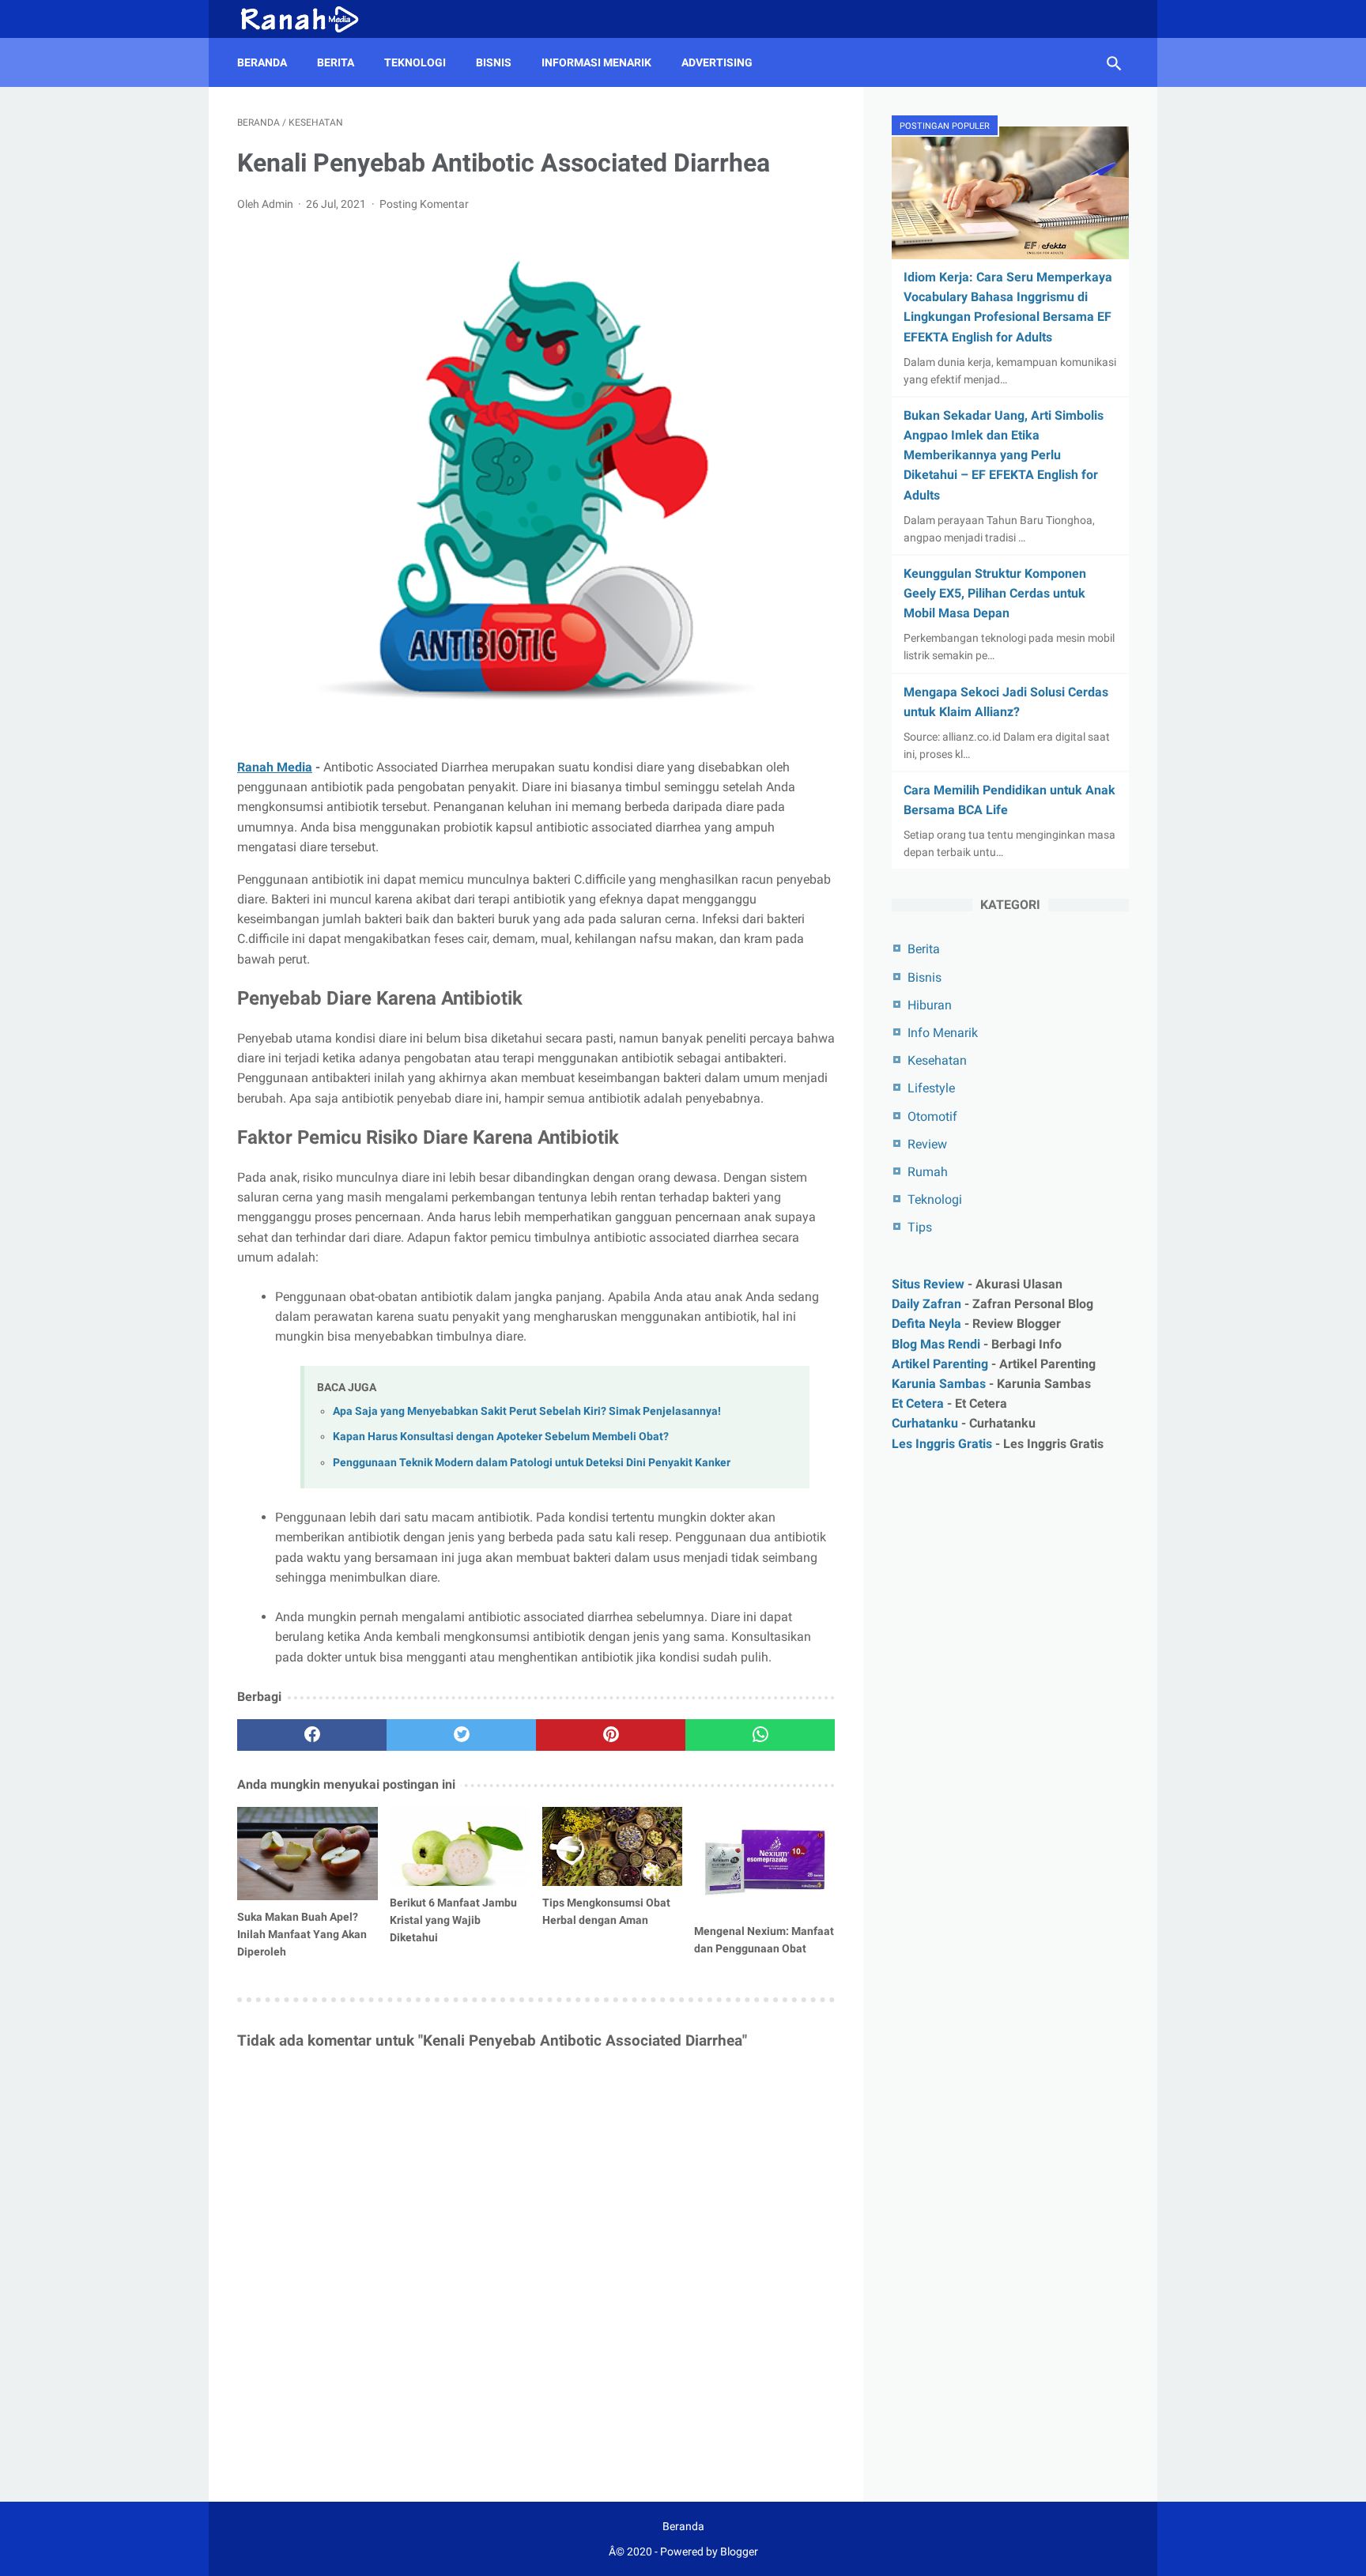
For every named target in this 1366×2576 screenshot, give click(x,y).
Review (927, 1144)
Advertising (717, 62)
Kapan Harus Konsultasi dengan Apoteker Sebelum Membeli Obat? (501, 1437)
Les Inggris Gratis (942, 1443)
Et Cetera (918, 1403)
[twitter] (461, 1735)
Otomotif (932, 1116)
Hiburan (930, 1005)
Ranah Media (275, 767)
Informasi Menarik (596, 62)
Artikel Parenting (940, 1363)
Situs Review (928, 1284)
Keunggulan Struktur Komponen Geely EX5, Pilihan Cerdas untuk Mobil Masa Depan (995, 593)
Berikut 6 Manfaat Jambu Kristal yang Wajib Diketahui (453, 1920)
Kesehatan (937, 1060)
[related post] (308, 1854)
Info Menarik (943, 1033)
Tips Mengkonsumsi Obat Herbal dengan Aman (606, 1911)
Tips (920, 1227)
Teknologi (415, 62)
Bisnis (494, 62)
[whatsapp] (760, 1735)
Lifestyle (931, 1088)
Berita (336, 62)
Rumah (928, 1172)
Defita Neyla (926, 1324)
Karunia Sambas (939, 1383)
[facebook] (312, 1735)
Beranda (262, 62)
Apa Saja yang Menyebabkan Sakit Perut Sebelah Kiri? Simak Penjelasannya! (527, 1411)
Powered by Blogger (709, 2551)
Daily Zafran (926, 1304)
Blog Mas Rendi (936, 1343)
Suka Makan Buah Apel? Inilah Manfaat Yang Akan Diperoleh (302, 1934)
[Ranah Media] (308, 19)
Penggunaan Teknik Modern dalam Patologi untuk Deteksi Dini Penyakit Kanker (532, 1463)
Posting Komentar (424, 204)
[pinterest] (611, 1735)
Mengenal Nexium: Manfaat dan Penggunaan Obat (764, 1940)
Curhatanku (925, 1423)
